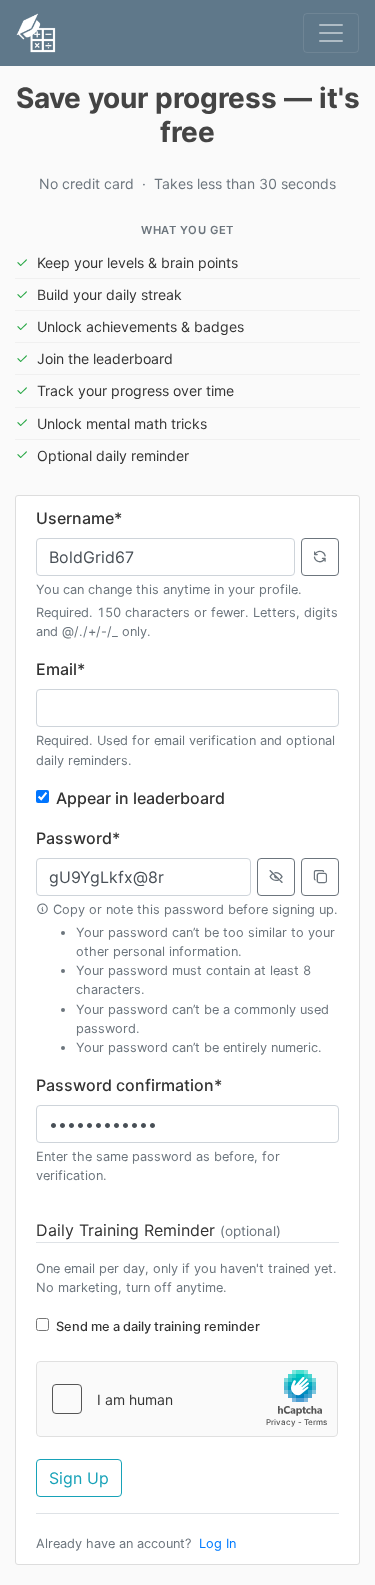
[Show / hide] (276, 877)
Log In (217, 1543)
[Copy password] (320, 877)
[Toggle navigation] (331, 33)
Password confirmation (129, 1085)
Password (78, 838)
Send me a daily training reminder (158, 1326)
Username (79, 518)
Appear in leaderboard (140, 798)
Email (60, 669)
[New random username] (320, 557)
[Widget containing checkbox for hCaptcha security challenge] (187, 1399)
